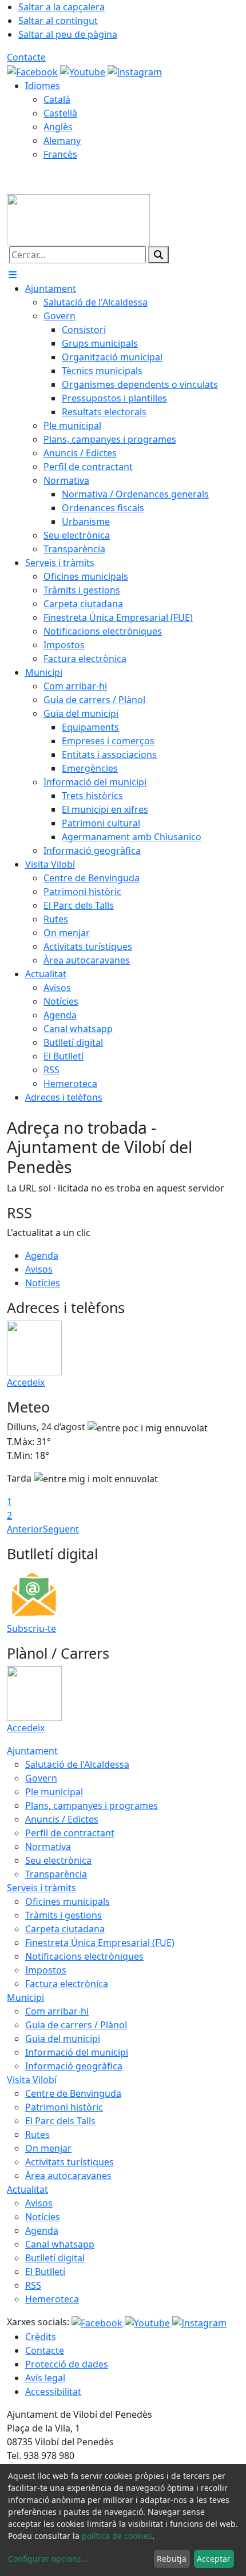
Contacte (26, 57)
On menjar (48, 2148)
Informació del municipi (77, 2052)
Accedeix (26, 1382)
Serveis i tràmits (41, 1888)
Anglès (58, 127)
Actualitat (27, 2189)
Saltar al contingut (58, 21)
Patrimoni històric (64, 2107)
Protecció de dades (67, 2364)
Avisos (39, 1269)
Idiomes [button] (43, 86)
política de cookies (117, 2536)
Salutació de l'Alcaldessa (77, 1764)
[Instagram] (135, 71)
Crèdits (41, 2337)
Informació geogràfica (74, 2066)
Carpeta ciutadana (65, 1929)
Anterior (25, 1529)
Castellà (60, 113)
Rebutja (172, 2559)
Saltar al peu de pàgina (68, 34)
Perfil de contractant (70, 1833)
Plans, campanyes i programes (92, 1805)
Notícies (43, 1283)
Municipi (25, 1997)
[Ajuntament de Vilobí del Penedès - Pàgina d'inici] (78, 219)
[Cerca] (158, 255)
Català (57, 99)
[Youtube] (84, 71)
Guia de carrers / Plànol (76, 2025)
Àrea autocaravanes (68, 2176)
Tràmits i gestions (64, 1915)
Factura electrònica (67, 1984)
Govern (41, 1778)
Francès (60, 154)
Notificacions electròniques (84, 1956)
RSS (33, 2285)
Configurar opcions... (48, 2559)
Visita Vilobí (32, 2080)
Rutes (37, 2134)
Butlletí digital (55, 2258)
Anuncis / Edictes (62, 1819)
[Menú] (13, 275)
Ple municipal (54, 1792)
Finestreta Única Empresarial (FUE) (100, 1943)
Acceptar (214, 2559)
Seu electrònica (58, 1860)
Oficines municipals (68, 1901)
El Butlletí (45, 2272)
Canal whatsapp (60, 2244)
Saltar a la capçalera (61, 7)
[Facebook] (33, 71)
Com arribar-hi (57, 2011)
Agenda (42, 1255)
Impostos (46, 1970)
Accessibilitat (53, 2392)
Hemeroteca (52, 2299)
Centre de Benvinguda (73, 2093)
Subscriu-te (31, 1628)
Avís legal (45, 2378)
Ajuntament (32, 1751)
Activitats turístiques (70, 2162)
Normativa (48, 1847)
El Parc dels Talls (60, 2121)
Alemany (62, 141)
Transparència (56, 1874)
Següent (61, 1529)
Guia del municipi (63, 2039)
